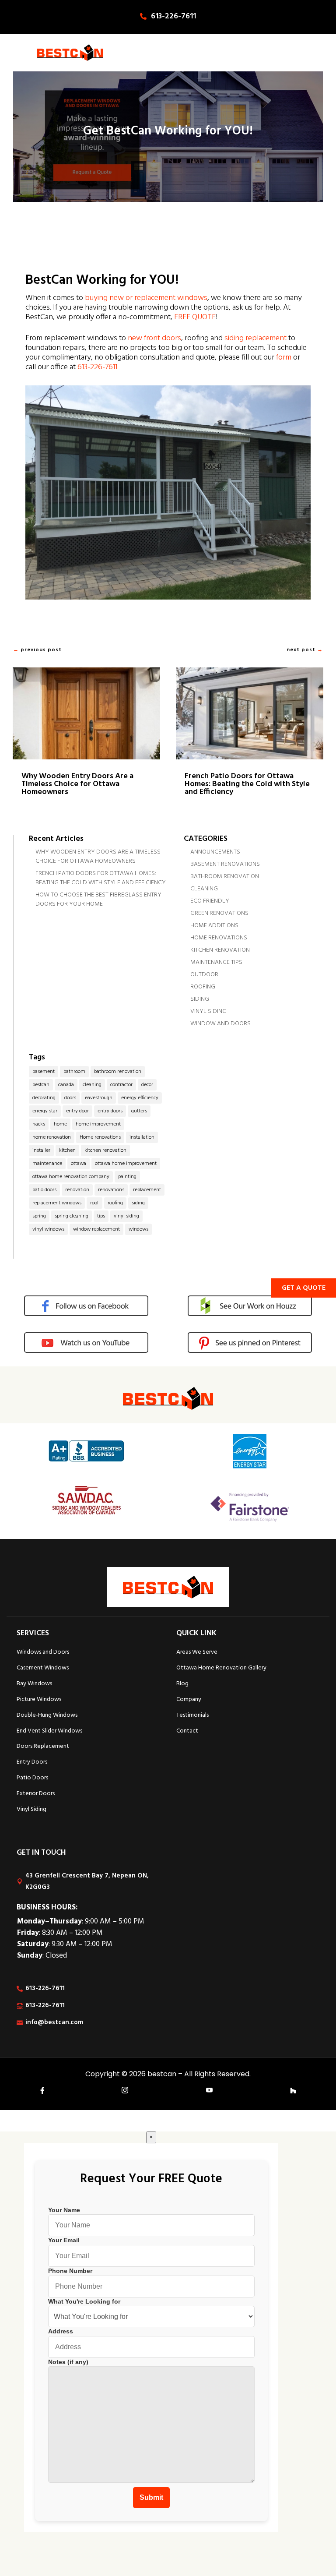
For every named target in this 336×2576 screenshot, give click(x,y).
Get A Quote (304, 1288)
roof (94, 1203)
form (284, 358)
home (60, 1124)
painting (127, 1177)
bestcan (41, 1085)
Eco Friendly (210, 901)
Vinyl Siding (208, 1011)
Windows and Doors (43, 1652)
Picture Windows (39, 1699)
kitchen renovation (105, 1150)
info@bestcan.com (54, 2022)
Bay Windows (34, 1684)
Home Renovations (219, 938)
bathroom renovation (118, 1072)
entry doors (110, 1111)
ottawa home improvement (126, 1164)
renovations (111, 1190)
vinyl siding (126, 1216)
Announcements (215, 852)
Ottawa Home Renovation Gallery (221, 1668)
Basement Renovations (225, 864)
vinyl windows (48, 1229)
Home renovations (100, 1137)
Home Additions (214, 926)
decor (147, 1085)
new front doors (154, 338)
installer (41, 1150)
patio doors (44, 1190)
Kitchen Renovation (220, 950)
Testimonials (192, 1715)
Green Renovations (219, 913)
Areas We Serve (197, 1652)
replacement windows (57, 1203)
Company (189, 1699)
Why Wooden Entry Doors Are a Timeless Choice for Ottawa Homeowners (77, 784)
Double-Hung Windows (47, 1715)
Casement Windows (43, 1668)
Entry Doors (32, 1762)
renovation (77, 1190)
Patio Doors (32, 1778)
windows (138, 1229)
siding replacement (255, 338)
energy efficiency (140, 1098)
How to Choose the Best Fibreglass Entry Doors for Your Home (98, 900)
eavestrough (99, 1098)
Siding (200, 999)
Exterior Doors (36, 1794)
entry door (77, 1111)
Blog (182, 1684)
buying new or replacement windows (146, 298)
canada (66, 1085)
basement (44, 1072)
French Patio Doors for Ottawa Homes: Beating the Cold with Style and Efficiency (247, 784)
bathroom (74, 1072)
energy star (45, 1111)
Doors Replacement (43, 1746)
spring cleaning (72, 1216)
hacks (39, 1124)
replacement (147, 1190)
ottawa (79, 1164)
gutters (139, 1111)
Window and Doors (220, 1024)
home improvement (98, 1124)
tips (101, 1216)
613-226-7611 (173, 16)
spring (39, 1216)
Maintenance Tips (216, 962)
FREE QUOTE (195, 317)
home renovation (52, 1137)
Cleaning (204, 889)
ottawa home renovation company (71, 1177)
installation (142, 1137)
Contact (187, 1731)
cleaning (92, 1085)
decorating (44, 1098)
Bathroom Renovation (225, 877)
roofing (115, 1203)
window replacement (96, 1229)
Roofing (203, 987)
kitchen (67, 1150)
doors (70, 1098)
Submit (151, 2497)
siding (138, 1203)
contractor (121, 1085)
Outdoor (204, 975)
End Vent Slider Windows (49, 1731)
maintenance (47, 1164)
